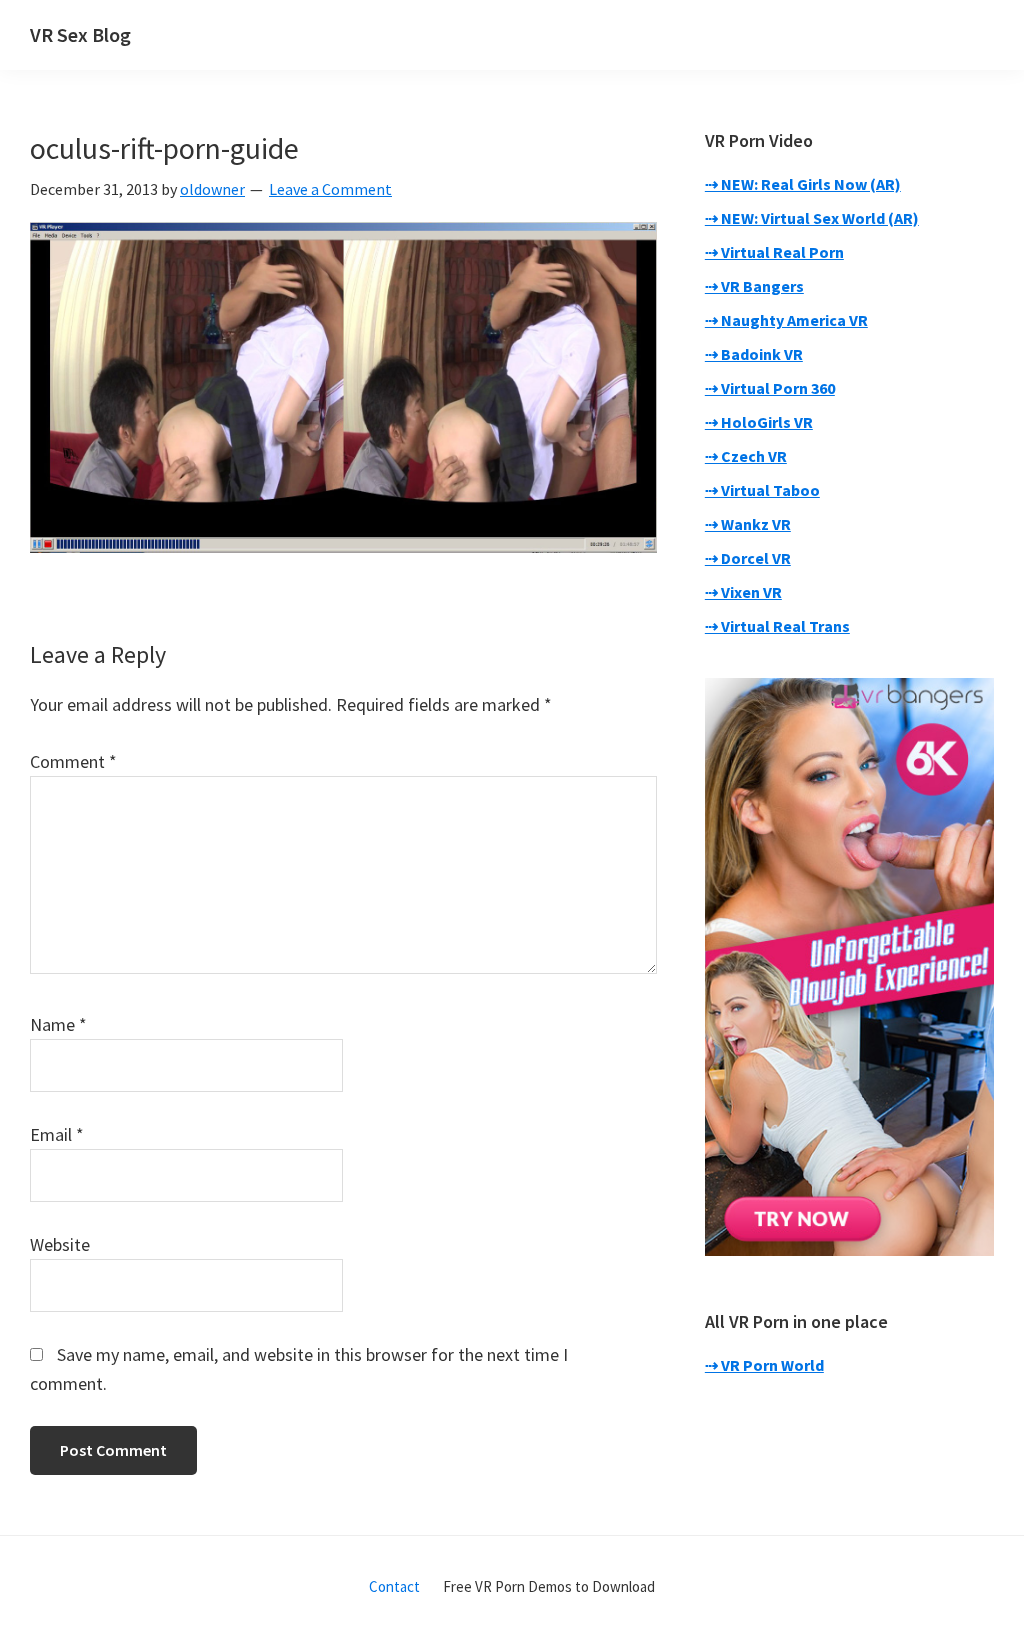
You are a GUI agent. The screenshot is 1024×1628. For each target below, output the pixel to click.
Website (60, 1244)
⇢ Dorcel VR (748, 558)
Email (57, 1134)
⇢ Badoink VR (754, 354)
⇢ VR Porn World (764, 1365)
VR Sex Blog (80, 34)
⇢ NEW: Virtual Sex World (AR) (812, 218)
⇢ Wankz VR (748, 524)
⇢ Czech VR (746, 456)
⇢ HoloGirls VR (759, 422)
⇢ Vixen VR (743, 592)
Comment (73, 761)
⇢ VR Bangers (754, 286)
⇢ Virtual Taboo (762, 490)
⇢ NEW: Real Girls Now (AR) (803, 184)
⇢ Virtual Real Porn (774, 252)
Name (58, 1024)
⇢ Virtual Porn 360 (770, 388)
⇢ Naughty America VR (786, 320)
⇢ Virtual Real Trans (777, 626)
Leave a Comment (330, 189)
